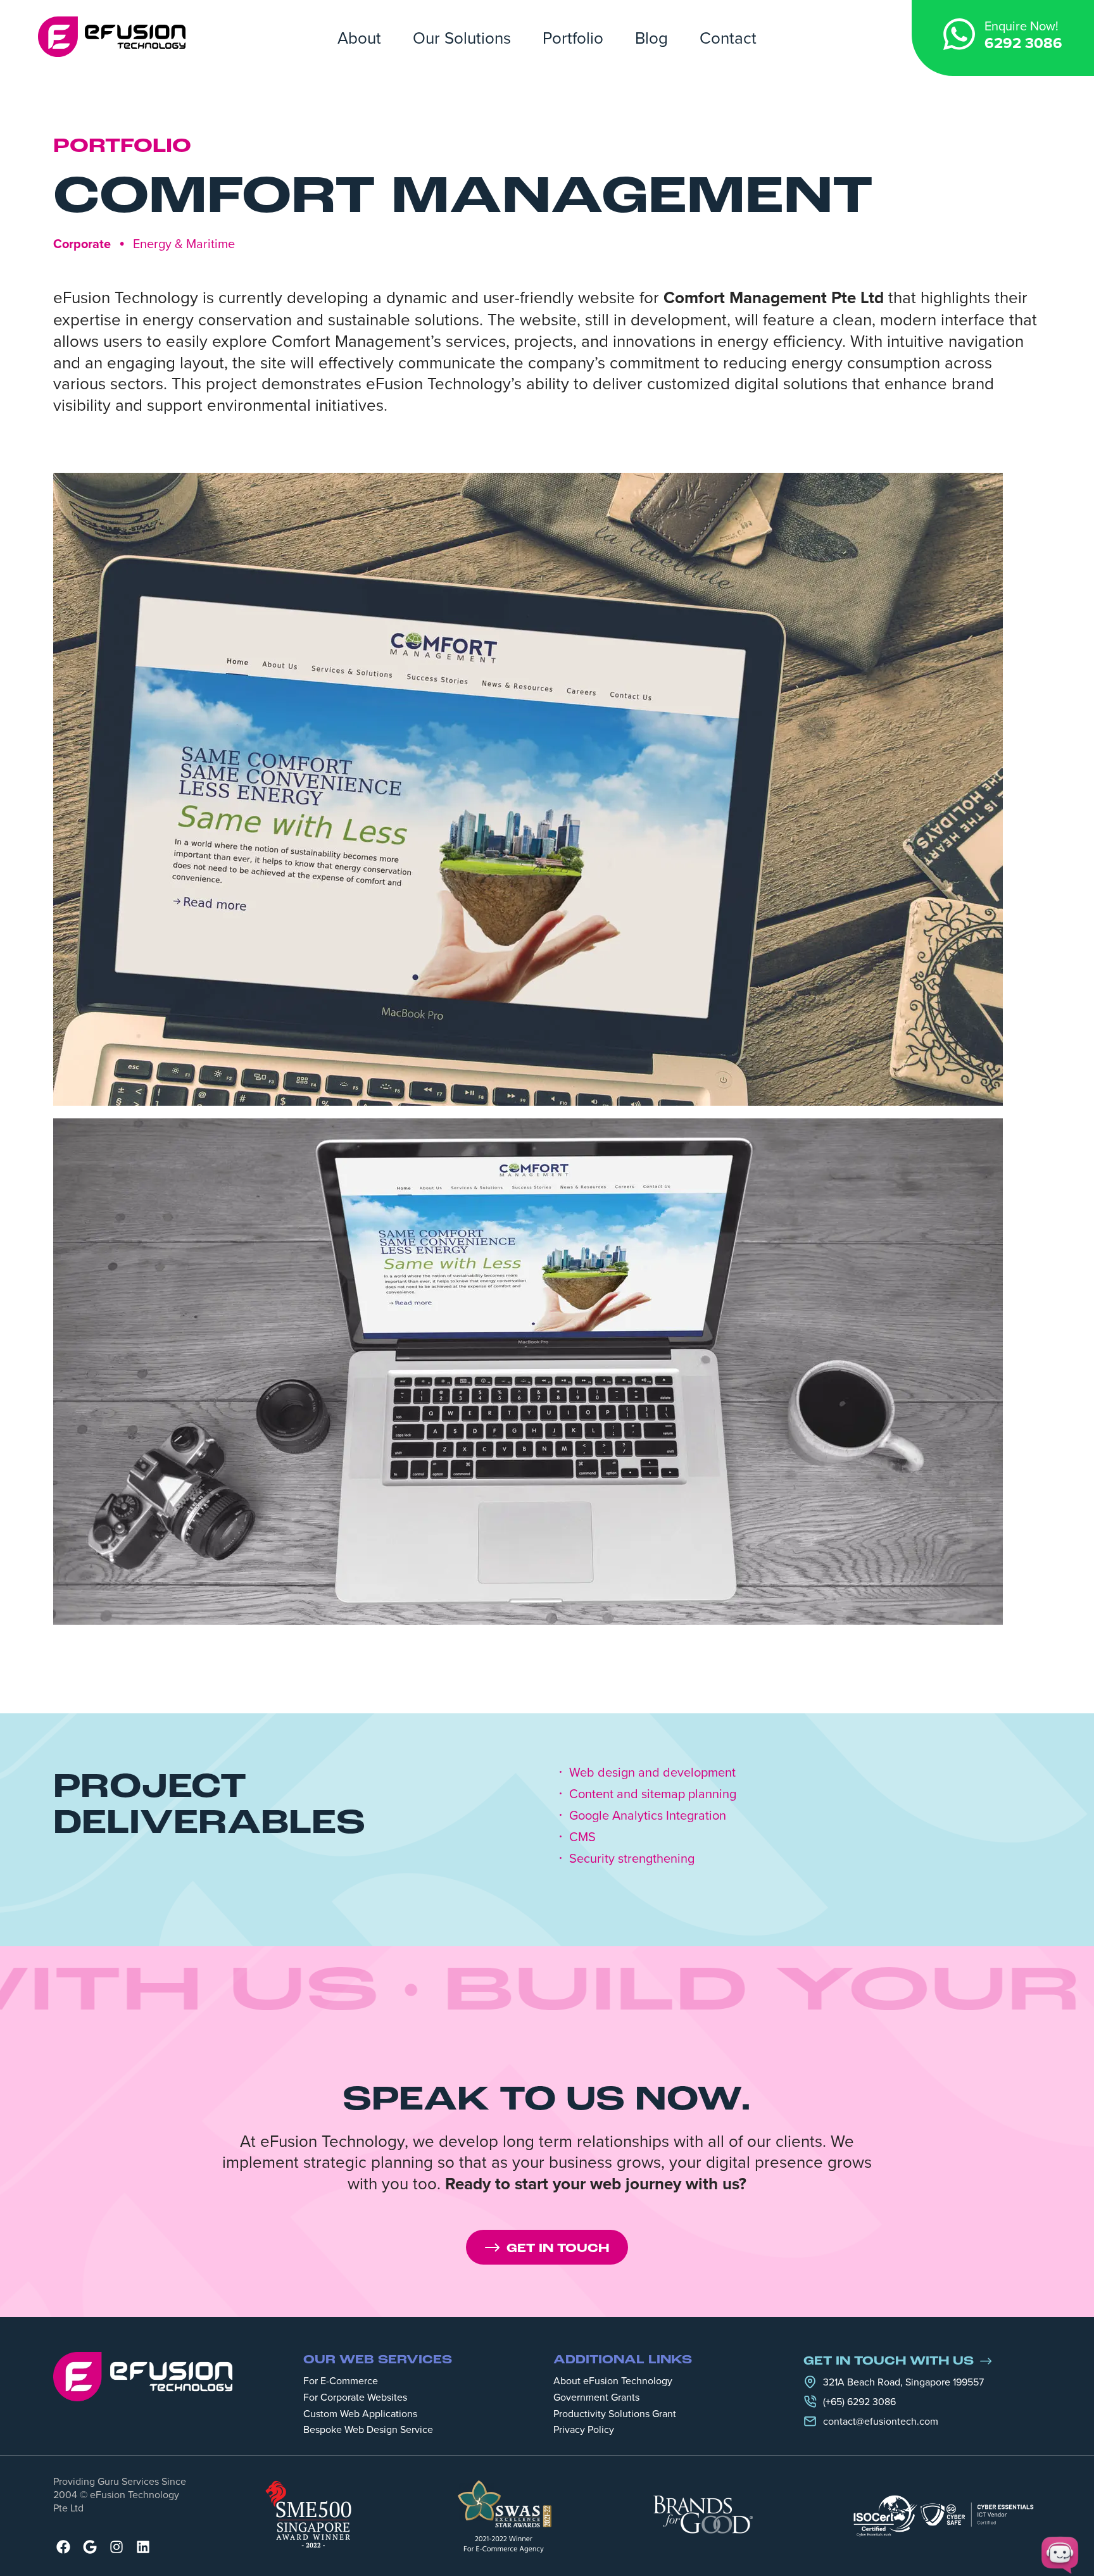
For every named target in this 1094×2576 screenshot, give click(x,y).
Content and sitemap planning (653, 1794)
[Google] (90, 2547)
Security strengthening (632, 1858)
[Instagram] (116, 2547)
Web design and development (652, 1772)
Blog (651, 37)
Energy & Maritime (184, 243)
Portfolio (573, 37)
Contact (728, 37)
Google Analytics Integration (648, 1815)
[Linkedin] (143, 2547)
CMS (582, 1837)
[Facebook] (63, 2547)
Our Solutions (462, 37)
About (359, 37)
